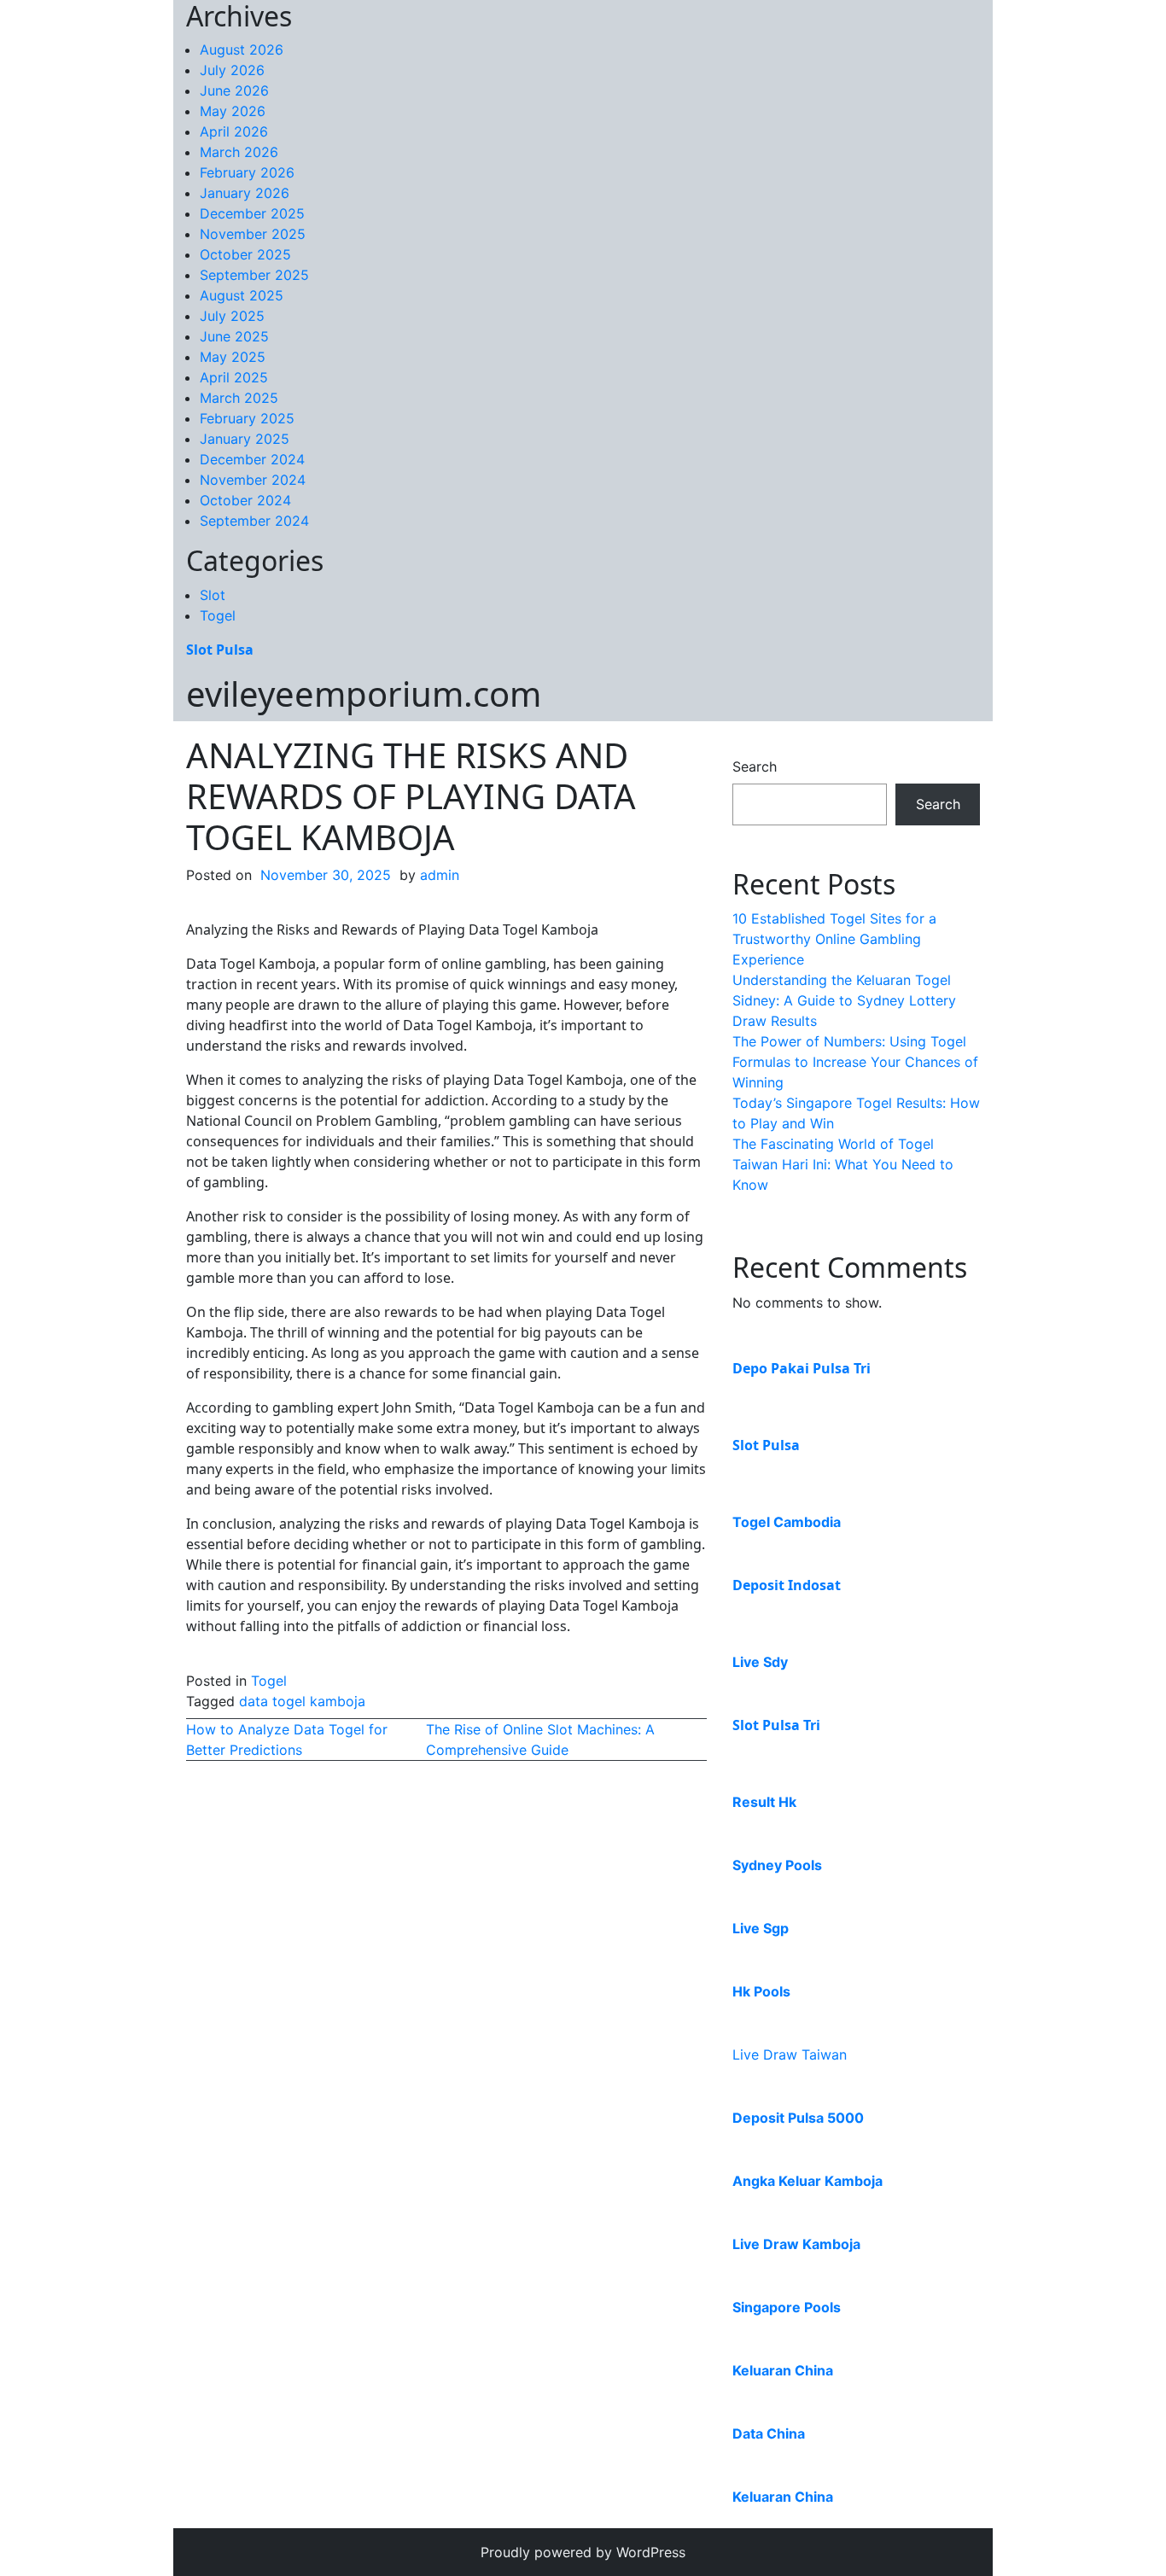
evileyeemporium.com (364, 694)
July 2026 (232, 70)
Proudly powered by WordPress (583, 2552)
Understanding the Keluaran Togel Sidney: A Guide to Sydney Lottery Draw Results (844, 1000)
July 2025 (232, 316)
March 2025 (239, 398)
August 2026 (242, 50)
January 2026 (245, 193)
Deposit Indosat (787, 1585)
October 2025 (245, 254)
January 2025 (245, 439)
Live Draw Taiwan (790, 2054)
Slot (213, 595)
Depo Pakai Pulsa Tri (802, 1368)
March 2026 (239, 152)
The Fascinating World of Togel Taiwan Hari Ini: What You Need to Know (843, 1164)
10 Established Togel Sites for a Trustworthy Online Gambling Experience (834, 939)
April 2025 (234, 377)
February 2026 (247, 172)
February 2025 (247, 418)
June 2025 (234, 336)
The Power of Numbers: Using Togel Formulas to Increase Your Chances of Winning (855, 1062)
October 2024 (245, 500)
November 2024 (253, 480)
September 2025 (254, 275)
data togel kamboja (302, 1701)
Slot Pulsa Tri (776, 1725)
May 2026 (233, 111)
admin (440, 875)
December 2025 (252, 213)
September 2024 (254, 521)
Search (755, 766)
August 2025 (242, 295)
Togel (218, 615)
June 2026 (234, 90)
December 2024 (252, 459)
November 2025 (253, 234)
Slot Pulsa (220, 650)
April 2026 (234, 131)
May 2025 (233, 357)
